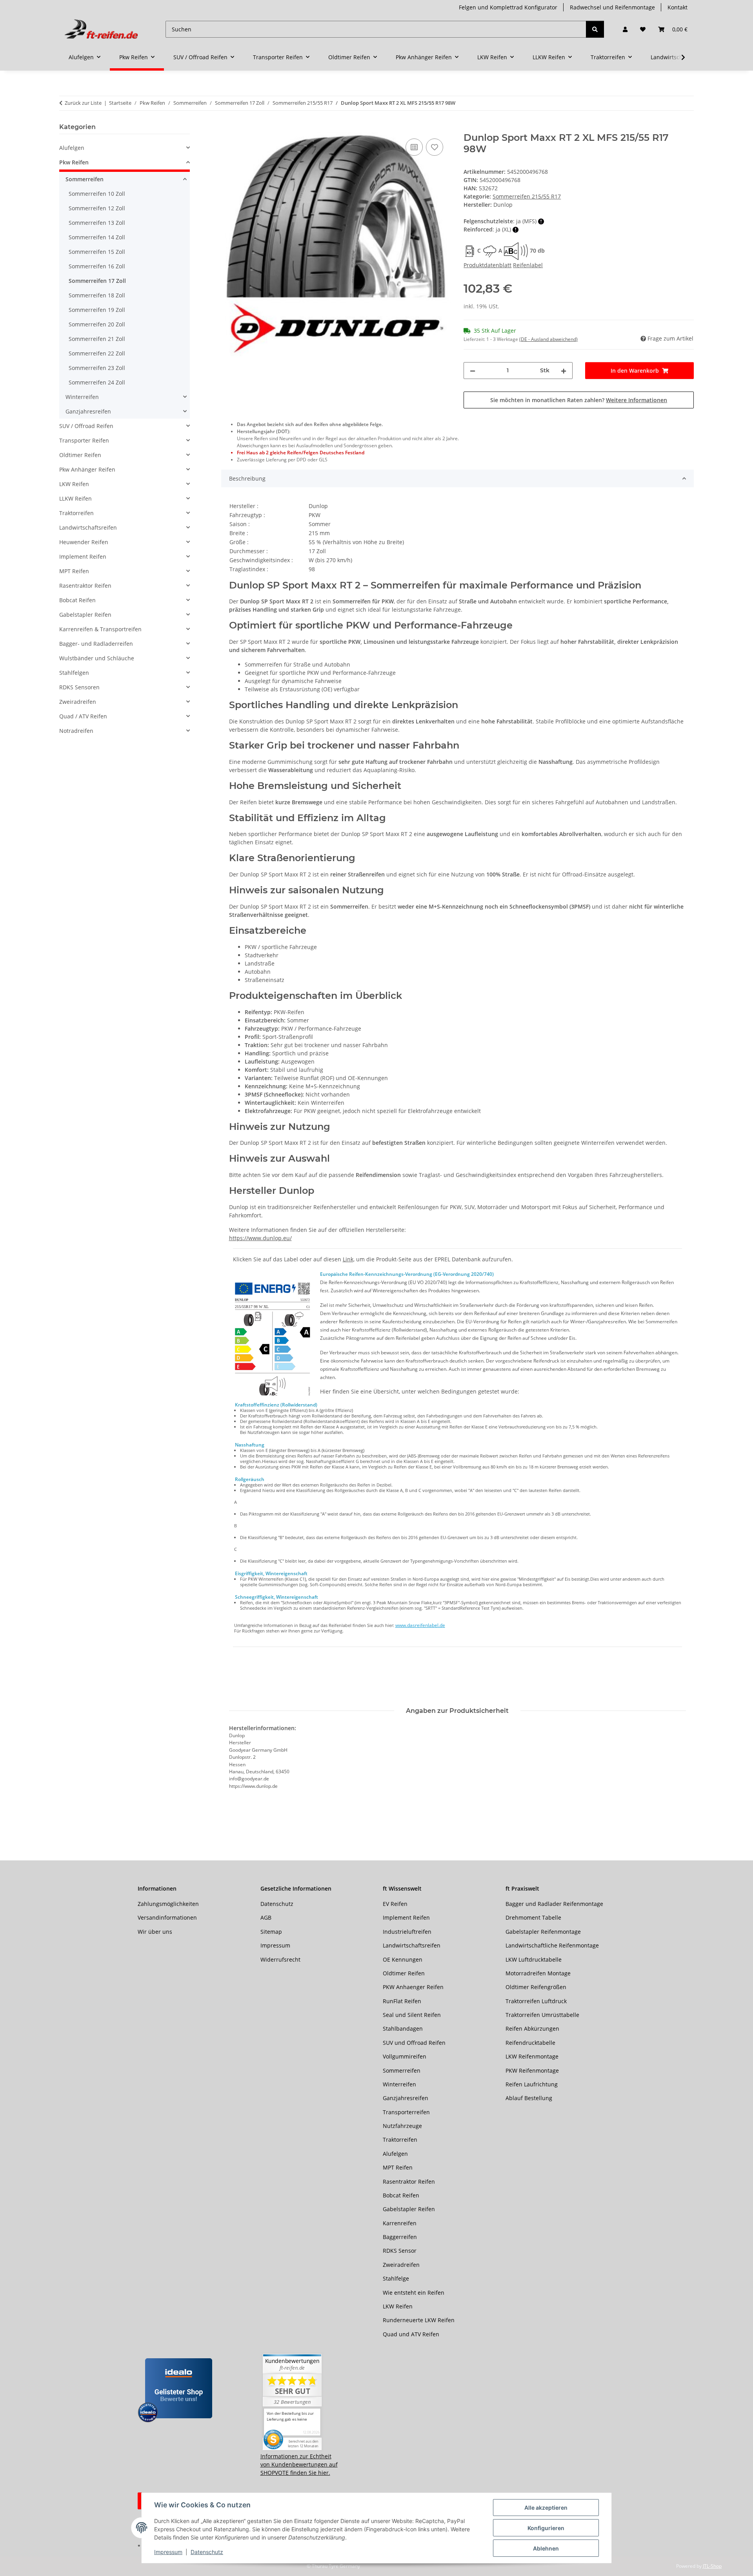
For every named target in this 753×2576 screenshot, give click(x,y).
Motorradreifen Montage (538, 1973)
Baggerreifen (400, 2237)
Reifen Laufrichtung (532, 2084)
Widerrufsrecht (280, 1959)
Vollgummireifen (405, 2056)
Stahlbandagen (403, 2029)
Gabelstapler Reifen (85, 615)
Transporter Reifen (84, 440)
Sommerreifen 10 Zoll (97, 194)
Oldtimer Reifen (80, 455)
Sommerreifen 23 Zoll (97, 368)
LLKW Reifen (75, 498)
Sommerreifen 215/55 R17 (527, 196)
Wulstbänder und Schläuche (97, 658)
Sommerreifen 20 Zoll (97, 324)
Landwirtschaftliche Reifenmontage (552, 1945)
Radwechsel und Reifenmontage (612, 7)
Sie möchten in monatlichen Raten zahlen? (579, 400)
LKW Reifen (74, 484)
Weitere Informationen (637, 400)
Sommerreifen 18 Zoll (97, 295)
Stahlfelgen (74, 673)
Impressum (168, 2552)
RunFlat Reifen (402, 2001)
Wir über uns (155, 1932)
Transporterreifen (406, 2112)
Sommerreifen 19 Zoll (97, 310)
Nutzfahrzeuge (402, 2126)
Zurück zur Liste (83, 103)
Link (348, 1259)
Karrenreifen (400, 2223)
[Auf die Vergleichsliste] (414, 147)
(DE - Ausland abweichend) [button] (548, 339)
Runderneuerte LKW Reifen (419, 2320)
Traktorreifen (76, 513)
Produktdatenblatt (487, 265)
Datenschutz (207, 2552)
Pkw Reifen (74, 162)
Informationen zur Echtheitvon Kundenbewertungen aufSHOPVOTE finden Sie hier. (299, 2464)
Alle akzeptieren (546, 2508)
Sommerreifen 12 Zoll (97, 208)
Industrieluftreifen (407, 1932)
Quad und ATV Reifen (411, 2334)
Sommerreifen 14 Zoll (97, 237)
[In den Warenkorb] (227, 128)
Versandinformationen (167, 1917)
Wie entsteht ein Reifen (414, 2293)
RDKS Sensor (400, 2251)
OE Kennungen (403, 1959)
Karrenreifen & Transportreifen (100, 629)
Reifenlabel (528, 265)
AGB (266, 1917)
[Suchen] (595, 29)
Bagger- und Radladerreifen (96, 644)
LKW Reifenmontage (532, 2056)
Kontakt (678, 7)
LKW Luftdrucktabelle (534, 1959)
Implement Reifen (83, 557)
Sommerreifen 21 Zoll (97, 339)
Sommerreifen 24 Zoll (97, 382)
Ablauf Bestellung (529, 2098)
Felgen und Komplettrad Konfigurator (508, 7)
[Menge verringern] (473, 371)
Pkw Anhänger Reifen (87, 469)
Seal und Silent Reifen (412, 2015)
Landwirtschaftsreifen (88, 527)
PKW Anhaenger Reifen (413, 1987)
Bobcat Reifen (77, 600)
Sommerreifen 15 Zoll (97, 252)
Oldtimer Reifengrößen (536, 1987)
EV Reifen (395, 1904)
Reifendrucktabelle (530, 2043)
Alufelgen (72, 148)
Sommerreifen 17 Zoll (97, 281)
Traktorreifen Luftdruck (536, 2001)
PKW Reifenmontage (532, 2070)
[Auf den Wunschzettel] (435, 147)
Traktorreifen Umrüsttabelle (542, 2015)
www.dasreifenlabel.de (420, 1625)
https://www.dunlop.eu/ (260, 1238)
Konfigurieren (546, 2528)
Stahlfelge (396, 2278)
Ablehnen (546, 2548)
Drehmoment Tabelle (533, 1917)
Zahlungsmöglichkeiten (168, 1904)
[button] (625, 29)
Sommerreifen (85, 179)
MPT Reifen (74, 571)
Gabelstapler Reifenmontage (543, 1932)
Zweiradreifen (78, 702)
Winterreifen (82, 397)
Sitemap (271, 1932)
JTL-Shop (712, 2566)
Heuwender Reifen (84, 542)
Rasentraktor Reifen (85, 586)
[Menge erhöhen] (564, 371)
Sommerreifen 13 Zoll (97, 223)
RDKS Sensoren (79, 687)
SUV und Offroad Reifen (414, 2043)
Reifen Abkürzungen (532, 2029)
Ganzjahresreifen (88, 411)
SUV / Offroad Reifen (86, 426)
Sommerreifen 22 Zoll (97, 353)
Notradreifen (76, 731)
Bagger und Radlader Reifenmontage (554, 1904)
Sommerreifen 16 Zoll (97, 266)
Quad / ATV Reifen (83, 716)
